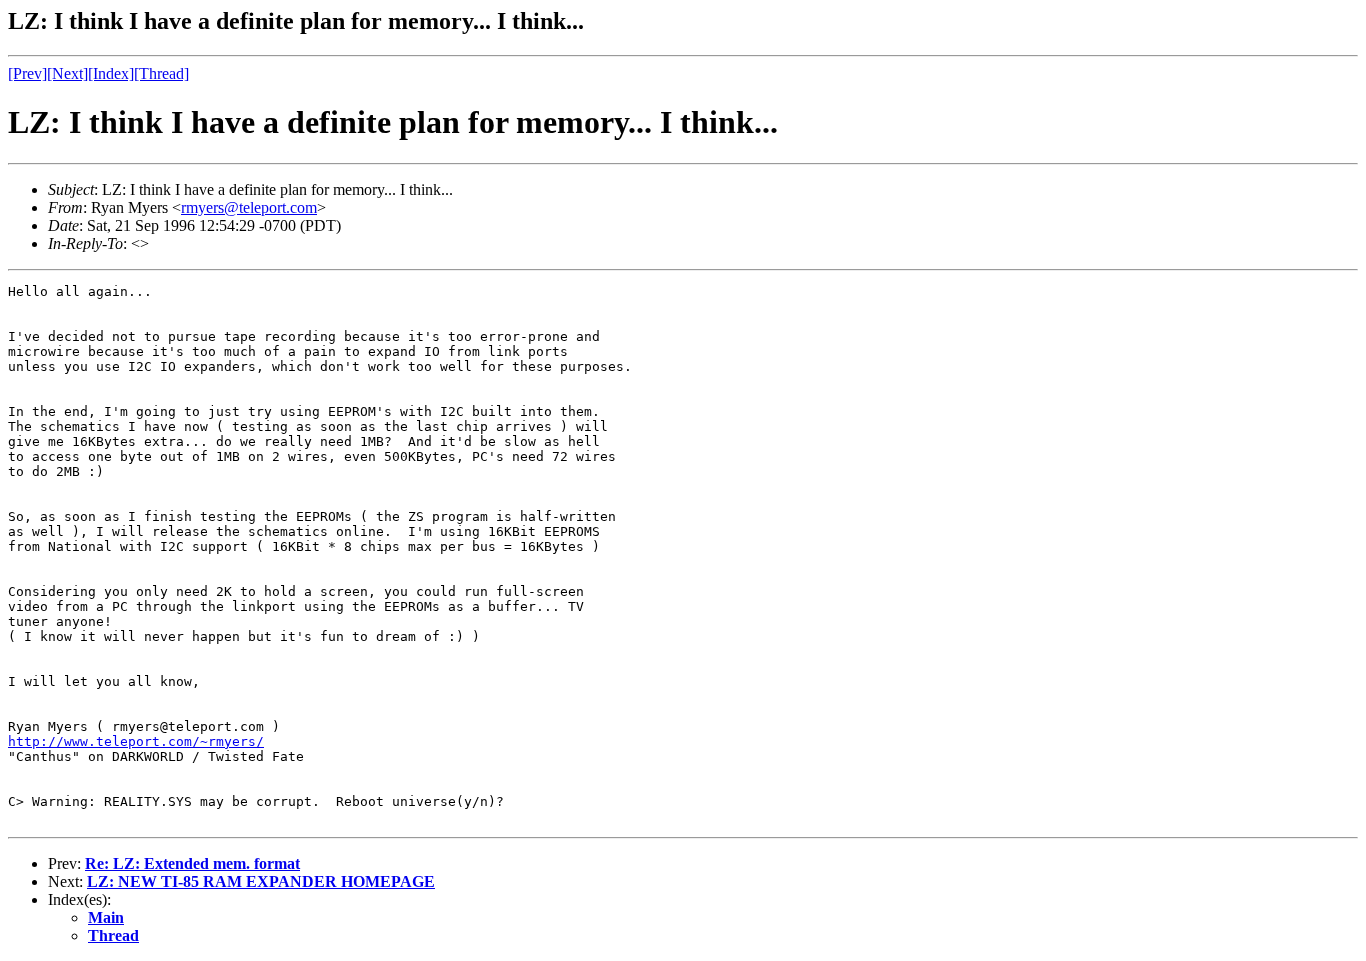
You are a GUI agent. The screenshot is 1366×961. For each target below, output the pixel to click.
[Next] (67, 73)
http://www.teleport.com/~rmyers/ (136, 741)
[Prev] (27, 73)
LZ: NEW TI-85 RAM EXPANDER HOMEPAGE (261, 881)
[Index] (111, 73)
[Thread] (161, 73)
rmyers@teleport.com (249, 207)
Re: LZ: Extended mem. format (192, 863)
